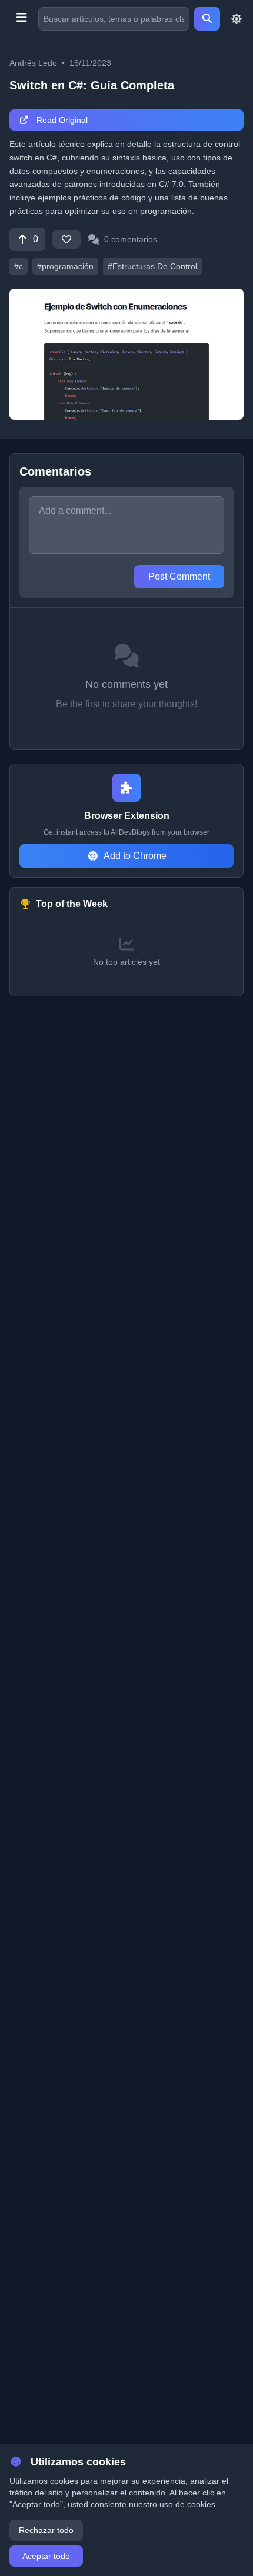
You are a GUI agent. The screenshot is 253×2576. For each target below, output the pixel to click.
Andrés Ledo (33, 63)
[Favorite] (66, 239)
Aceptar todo (46, 2556)
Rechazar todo (46, 2530)
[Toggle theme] (237, 19)
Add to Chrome (135, 856)
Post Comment (179, 576)
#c (19, 266)
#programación (65, 266)
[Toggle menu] (21, 19)
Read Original (61, 120)
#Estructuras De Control (152, 266)
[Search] (207, 19)
